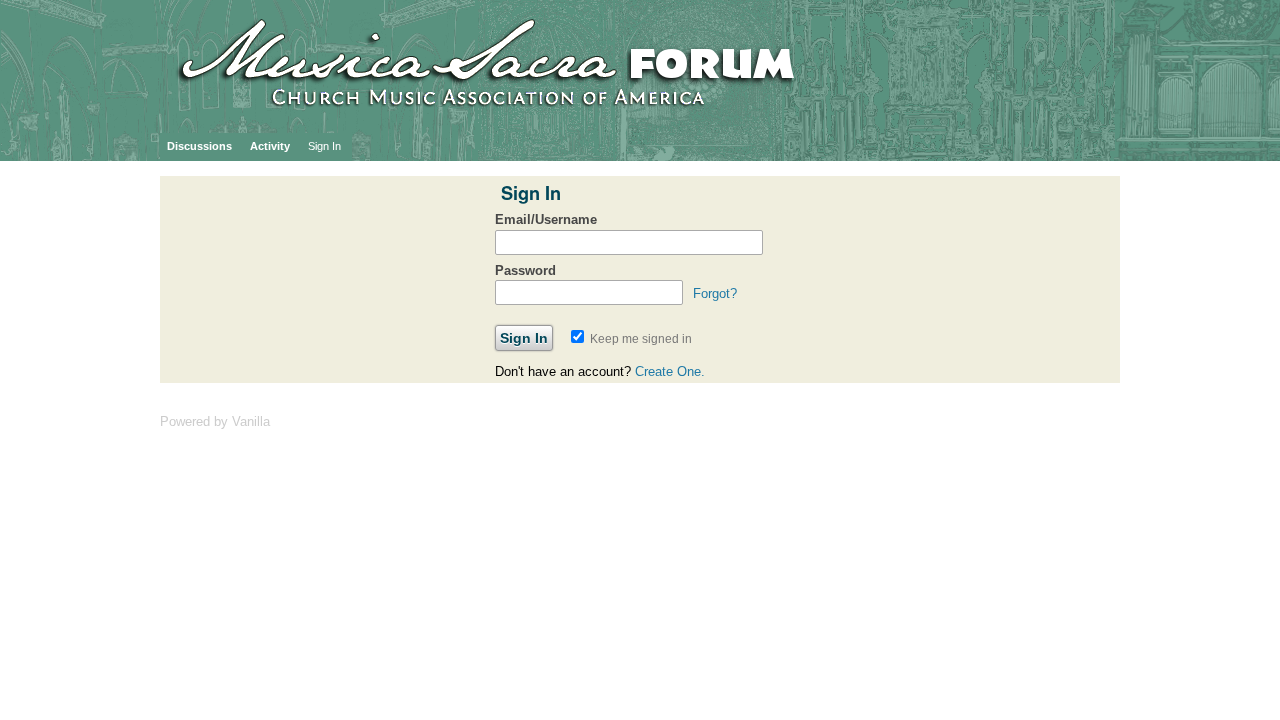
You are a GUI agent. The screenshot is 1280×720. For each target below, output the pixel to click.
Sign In (324, 146)
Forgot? (715, 293)
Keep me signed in (639, 339)
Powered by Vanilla (215, 421)
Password (525, 270)
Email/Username (546, 219)
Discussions (199, 146)
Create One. (670, 371)
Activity (270, 146)
